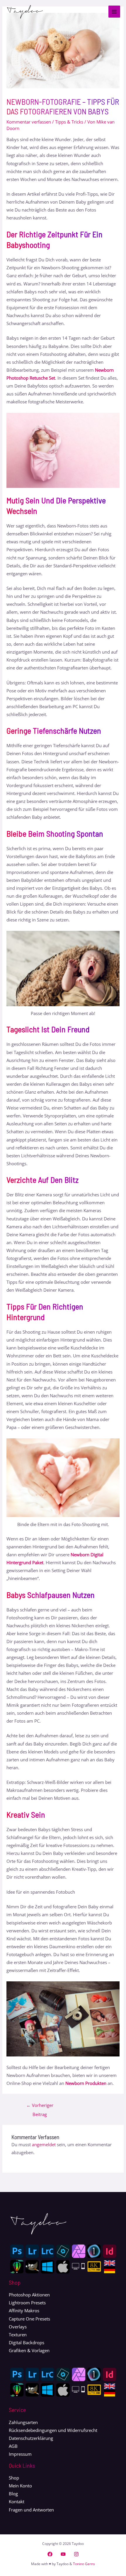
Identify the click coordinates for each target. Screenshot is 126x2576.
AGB (13, 2446)
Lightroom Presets (27, 2303)
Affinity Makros (24, 2311)
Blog (13, 2494)
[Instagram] (76, 2554)
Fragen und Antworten (31, 2510)
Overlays (18, 2327)
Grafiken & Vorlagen (29, 2350)
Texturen (18, 2335)
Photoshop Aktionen (29, 2295)
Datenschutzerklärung (31, 2438)
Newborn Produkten (86, 2083)
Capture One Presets (29, 2319)
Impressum (20, 2454)
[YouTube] (63, 2554)
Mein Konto (20, 2486)
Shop (14, 2478)
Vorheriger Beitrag (40, 2106)
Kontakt (17, 2501)
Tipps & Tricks (69, 122)
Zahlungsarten (23, 2422)
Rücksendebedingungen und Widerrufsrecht (53, 2430)
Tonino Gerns (84, 2564)
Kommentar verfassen (29, 122)
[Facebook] (50, 2554)
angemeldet (44, 2144)
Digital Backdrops (27, 2342)
